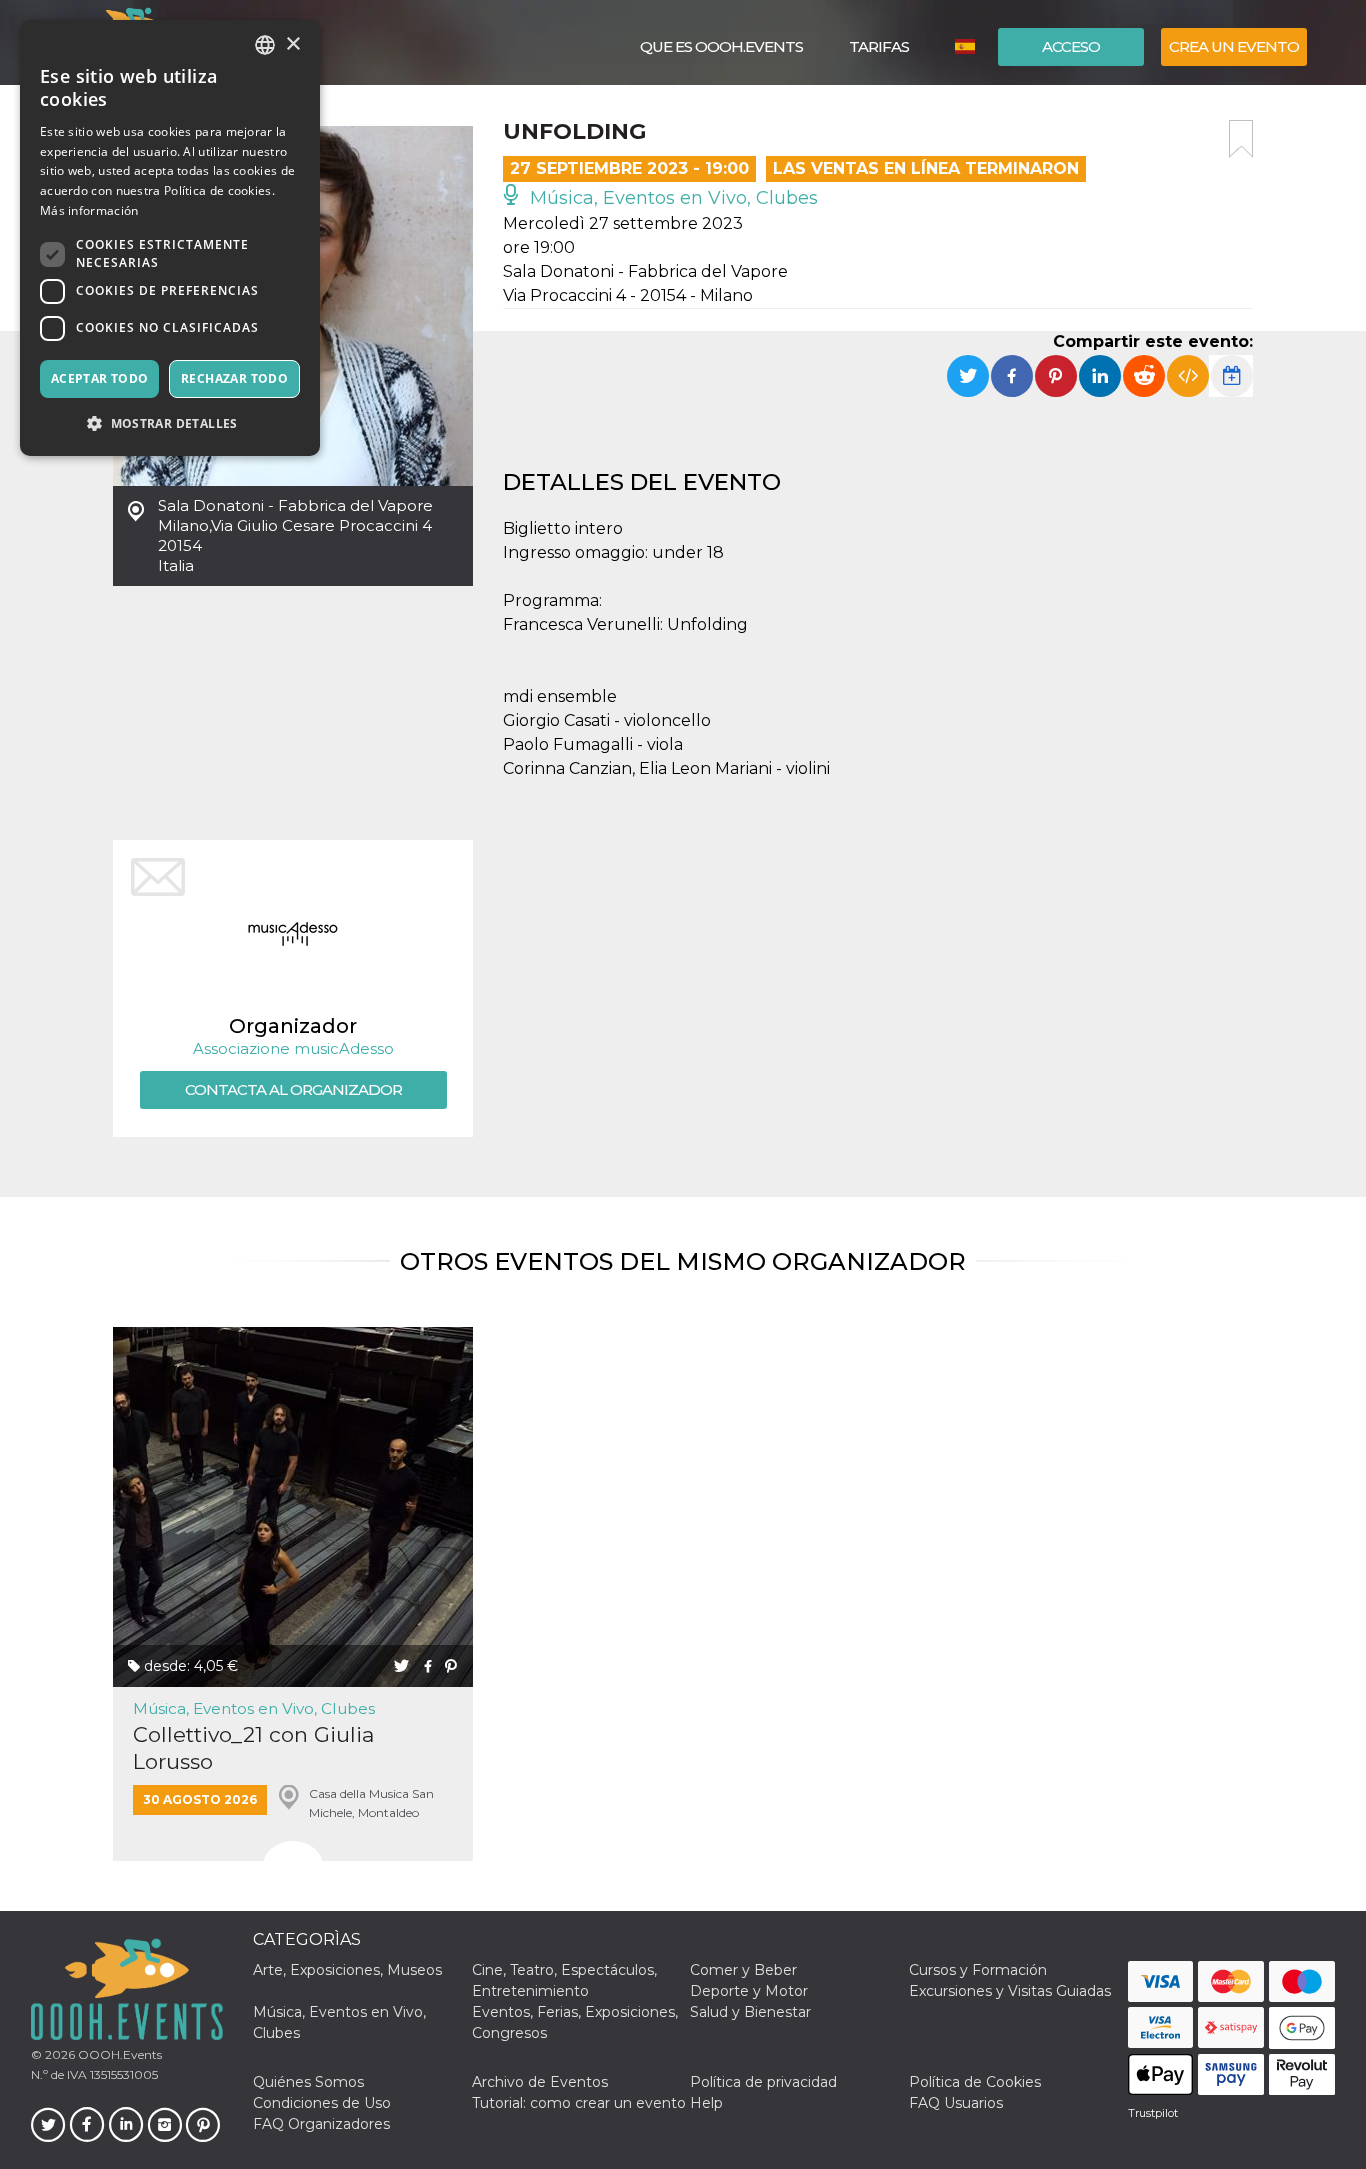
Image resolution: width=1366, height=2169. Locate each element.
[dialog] (170, 238)
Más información (89, 210)
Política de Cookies (975, 2082)
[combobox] (265, 45)
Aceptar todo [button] (100, 378)
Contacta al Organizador (293, 1089)
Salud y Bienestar (750, 2012)
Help (706, 2103)
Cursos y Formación (978, 1970)
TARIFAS (879, 46)
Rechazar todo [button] (234, 378)
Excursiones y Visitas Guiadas (1010, 1991)
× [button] (292, 44)
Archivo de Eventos (540, 2082)
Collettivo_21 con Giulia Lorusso (253, 1748)
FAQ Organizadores (321, 2124)
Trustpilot (1153, 2113)
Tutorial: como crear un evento (579, 2103)
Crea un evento (1234, 46)
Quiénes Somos (308, 2082)
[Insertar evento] (1188, 376)
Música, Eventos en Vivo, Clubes (671, 198)
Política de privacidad (763, 2082)
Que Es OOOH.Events (721, 46)
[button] (170, 423)
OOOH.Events (118, 2054)
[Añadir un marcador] (1241, 139)
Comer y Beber (743, 1970)
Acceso (1071, 46)
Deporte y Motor (749, 1991)
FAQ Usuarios (956, 2103)
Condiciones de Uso (322, 2103)
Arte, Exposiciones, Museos (347, 1970)
